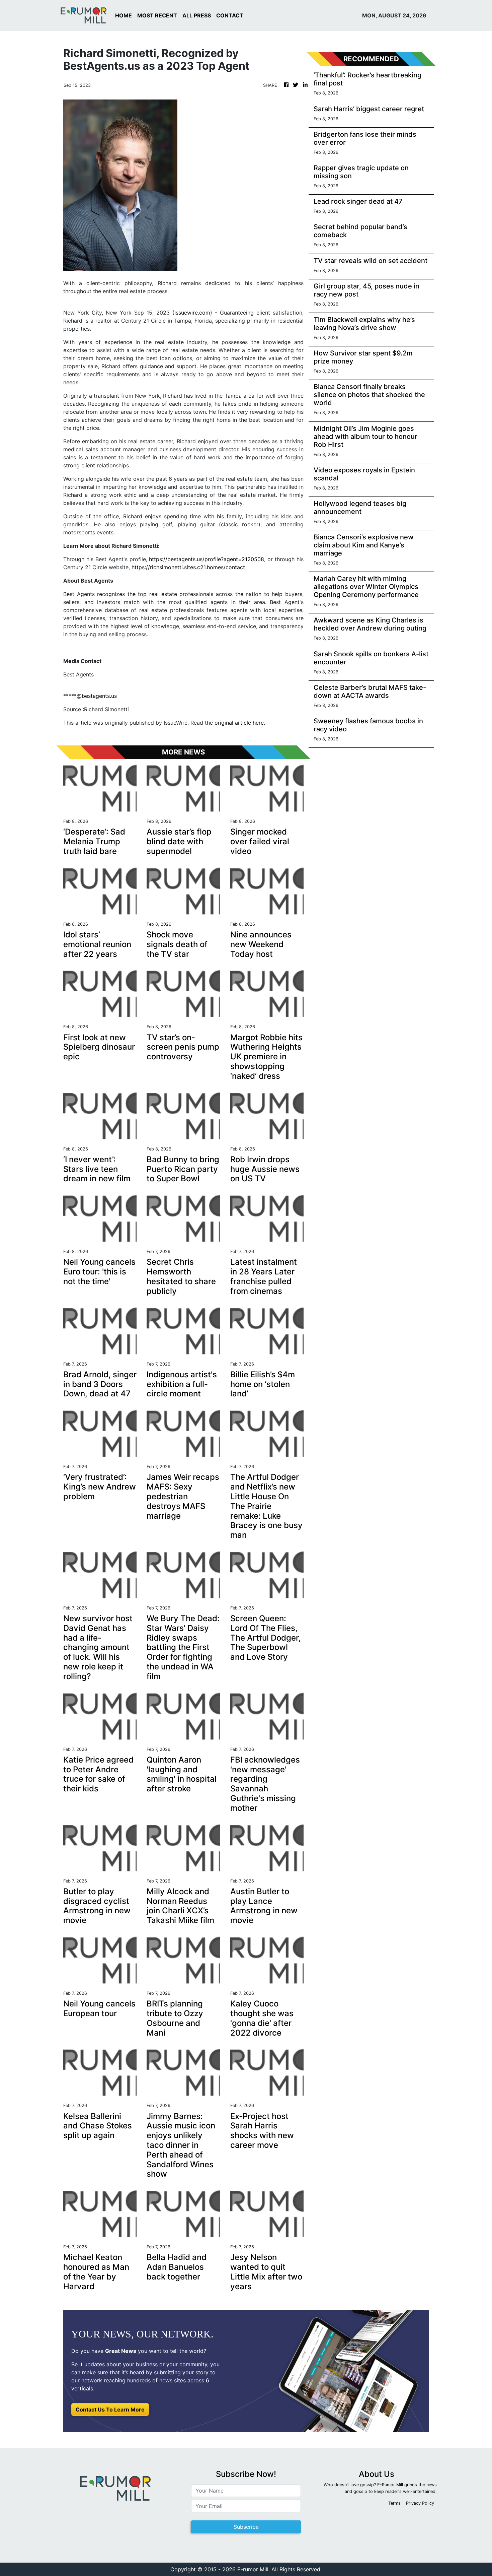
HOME (124, 15)
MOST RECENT (157, 15)
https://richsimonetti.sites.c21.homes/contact (188, 567)
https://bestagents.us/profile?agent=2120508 (207, 559)
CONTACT (230, 15)
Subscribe (246, 2527)
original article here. (240, 723)
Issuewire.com (192, 313)
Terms (394, 2503)
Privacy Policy (420, 2503)
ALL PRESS (197, 15)
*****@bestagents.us (90, 696)
